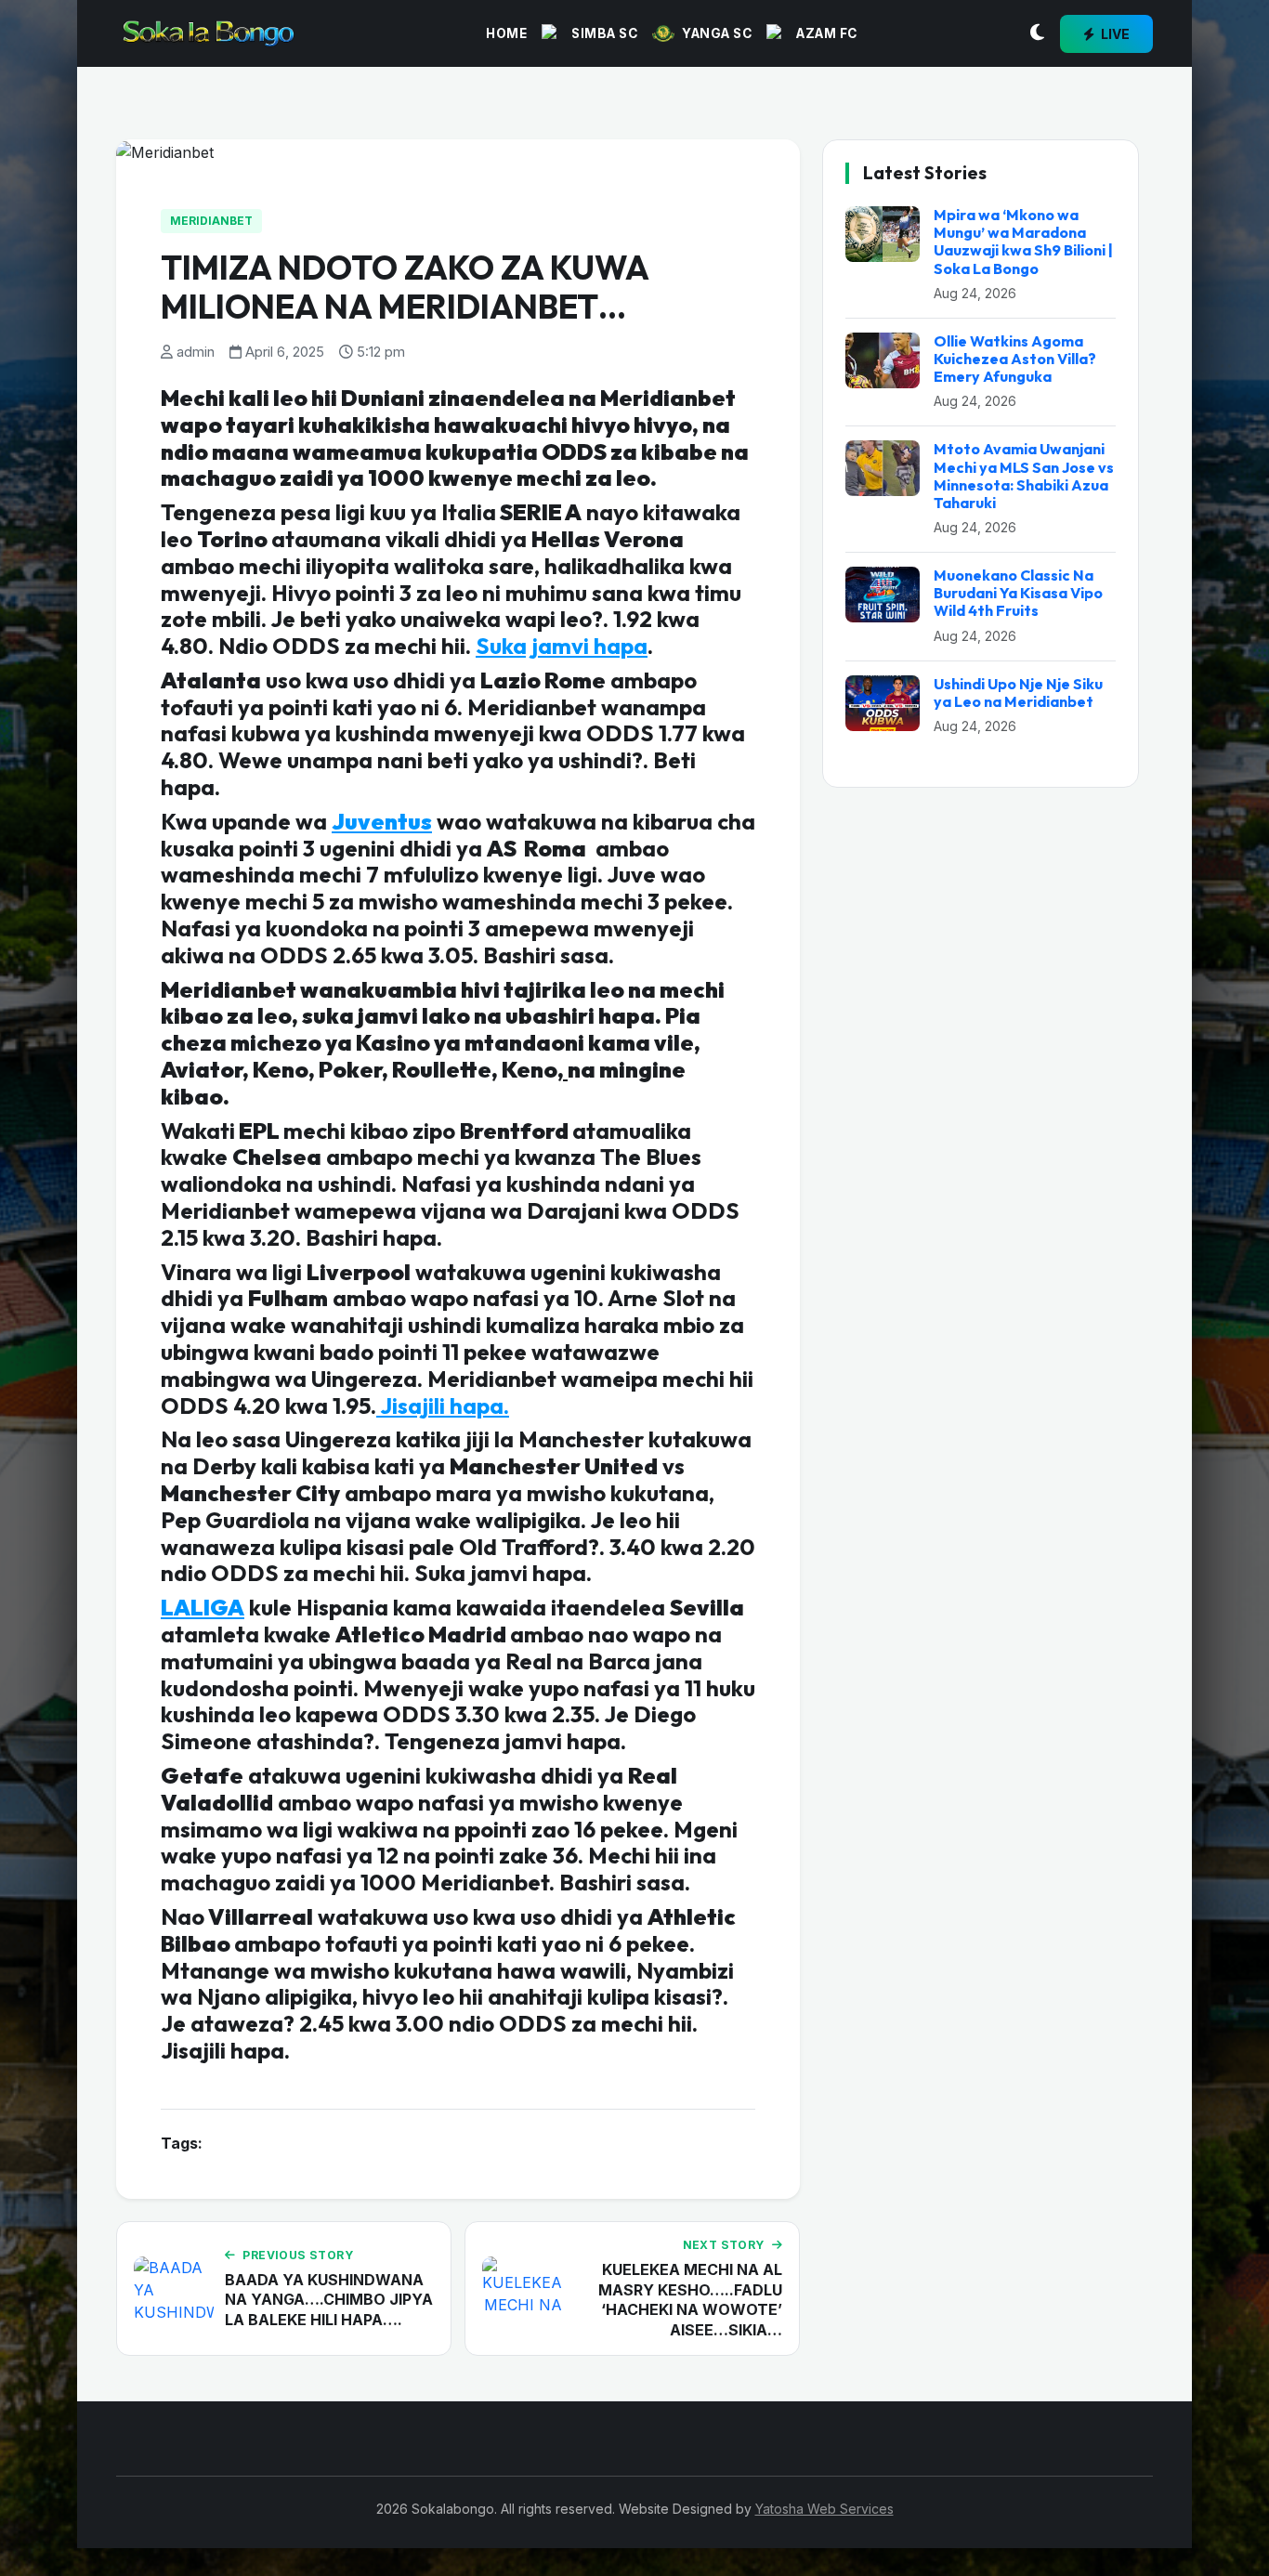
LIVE (1114, 34)
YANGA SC (717, 33)
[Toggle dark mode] (1037, 33)
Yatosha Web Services (824, 2509)
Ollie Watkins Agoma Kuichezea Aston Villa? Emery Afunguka (1015, 359)
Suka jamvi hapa (562, 646)
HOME (506, 33)
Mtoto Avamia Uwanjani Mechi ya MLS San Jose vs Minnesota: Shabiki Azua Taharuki (1024, 476)
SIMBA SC (604, 33)
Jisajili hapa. (443, 1406)
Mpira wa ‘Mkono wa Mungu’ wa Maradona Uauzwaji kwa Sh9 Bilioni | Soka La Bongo (1023, 242)
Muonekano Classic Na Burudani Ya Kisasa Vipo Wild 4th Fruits (1018, 593)
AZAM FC (827, 33)
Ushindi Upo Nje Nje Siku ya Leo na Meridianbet (1018, 693)
